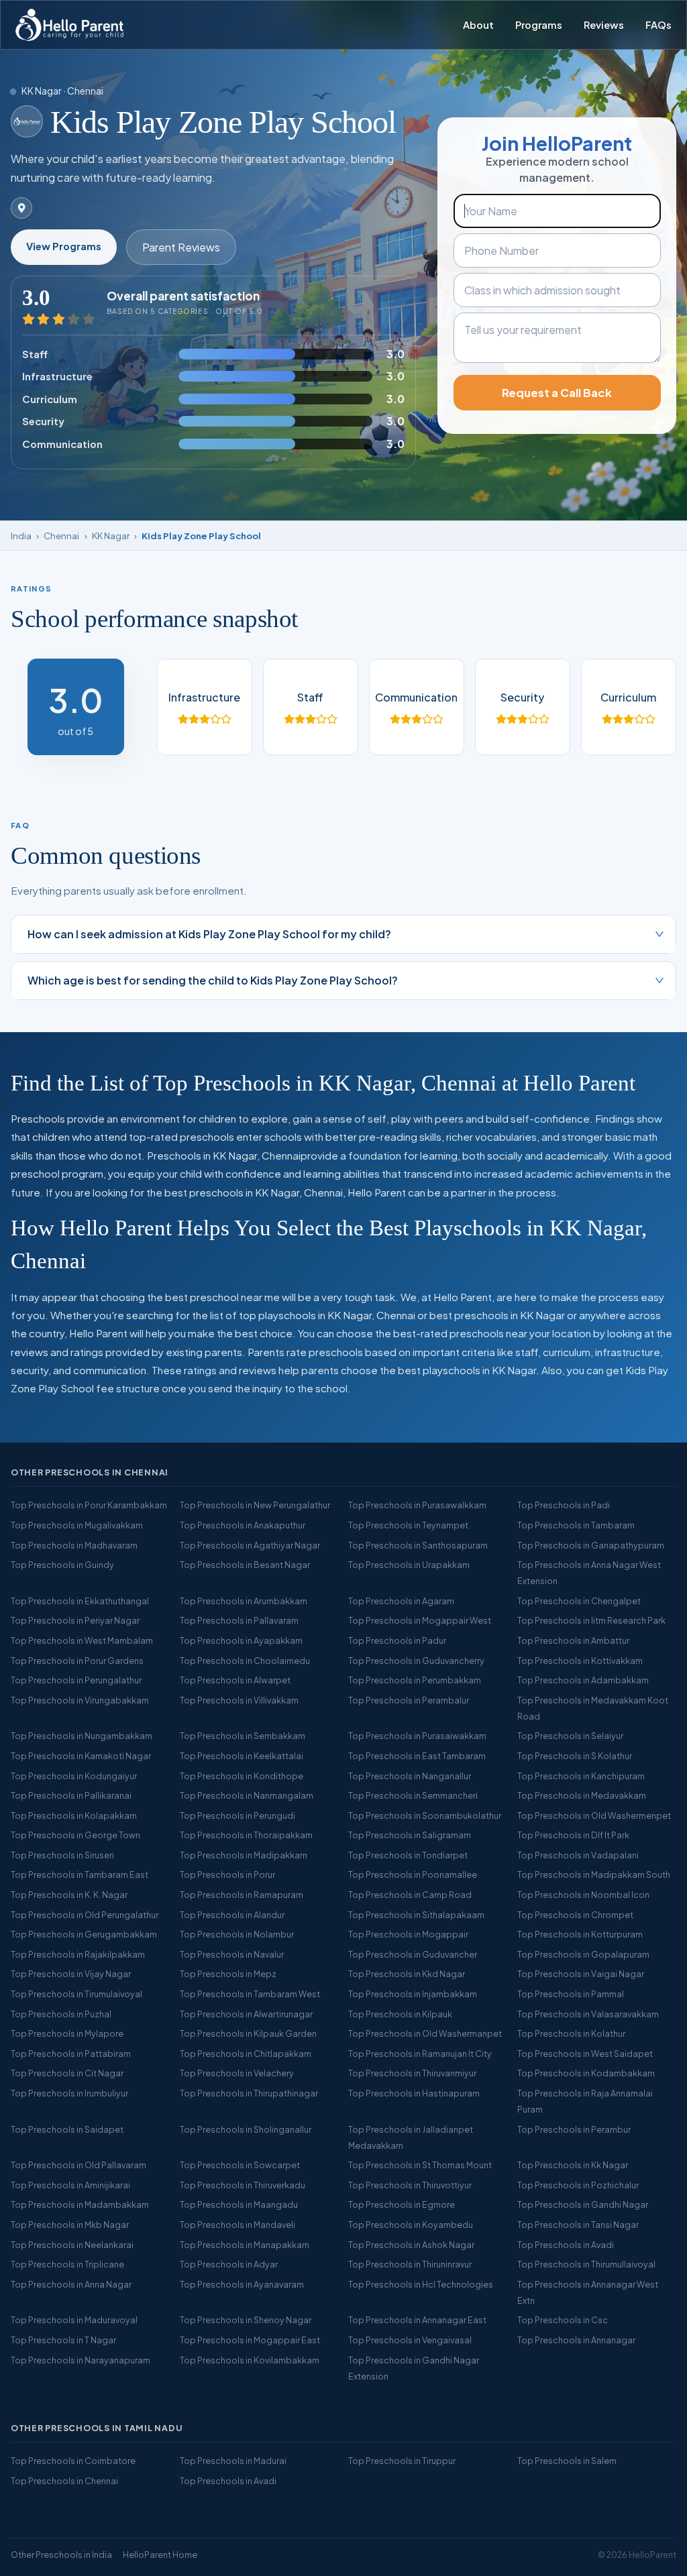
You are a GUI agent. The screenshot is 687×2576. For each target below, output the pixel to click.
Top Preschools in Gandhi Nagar (583, 2204)
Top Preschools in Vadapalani (578, 1855)
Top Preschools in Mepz (228, 1974)
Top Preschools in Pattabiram (71, 2054)
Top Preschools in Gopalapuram (583, 1954)
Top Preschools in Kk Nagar (573, 2165)
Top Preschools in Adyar (229, 2264)
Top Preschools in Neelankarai (72, 2245)
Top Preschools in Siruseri (62, 1855)
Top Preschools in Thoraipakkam (246, 1835)
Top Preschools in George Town (75, 1835)
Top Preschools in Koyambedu (411, 2225)
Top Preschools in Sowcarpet (240, 2165)
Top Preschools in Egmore (402, 2204)
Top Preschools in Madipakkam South (594, 1874)
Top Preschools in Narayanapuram (81, 2360)
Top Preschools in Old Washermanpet (425, 2033)
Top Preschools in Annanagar (576, 2340)
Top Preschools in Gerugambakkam (84, 1934)
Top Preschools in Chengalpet (579, 1601)
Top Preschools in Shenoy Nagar (246, 2320)
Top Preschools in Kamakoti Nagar (81, 1756)
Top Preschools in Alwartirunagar (246, 2014)
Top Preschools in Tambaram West (250, 1994)
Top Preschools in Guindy (62, 1565)
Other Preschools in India (61, 2555)
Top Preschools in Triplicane (67, 2264)
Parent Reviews (181, 247)
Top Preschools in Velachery (237, 2073)
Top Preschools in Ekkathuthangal (80, 1601)
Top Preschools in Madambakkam (80, 2204)
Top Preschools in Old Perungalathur (85, 1915)
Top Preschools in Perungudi (237, 1815)
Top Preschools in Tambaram (576, 1525)
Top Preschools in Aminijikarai (70, 2185)
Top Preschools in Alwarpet (235, 1680)
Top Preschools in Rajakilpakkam (78, 1954)
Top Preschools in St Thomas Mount (420, 2165)
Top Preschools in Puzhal (61, 2014)
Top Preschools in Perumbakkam (415, 1680)
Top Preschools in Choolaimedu (245, 1661)
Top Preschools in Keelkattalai (242, 1756)
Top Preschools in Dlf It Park (573, 1835)
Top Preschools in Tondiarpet (408, 1855)
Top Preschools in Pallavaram (239, 1620)
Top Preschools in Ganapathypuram (591, 1545)
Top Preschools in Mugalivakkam (77, 1525)
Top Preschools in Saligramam (410, 1835)
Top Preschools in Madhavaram (74, 1545)
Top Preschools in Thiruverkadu (243, 2185)
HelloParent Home (160, 2555)
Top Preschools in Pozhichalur (578, 2185)
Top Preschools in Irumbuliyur (69, 2093)
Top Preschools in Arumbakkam (244, 1601)
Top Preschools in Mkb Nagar (70, 2225)
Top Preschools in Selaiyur (570, 1736)
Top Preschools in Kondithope (242, 1776)
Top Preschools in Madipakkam (244, 1855)
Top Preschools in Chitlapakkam (246, 2054)
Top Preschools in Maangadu (239, 2204)
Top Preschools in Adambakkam (583, 1680)
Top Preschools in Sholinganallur (246, 2129)
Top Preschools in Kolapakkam (74, 1815)
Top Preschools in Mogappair (408, 1934)
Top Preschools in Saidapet (67, 2129)
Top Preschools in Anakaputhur (243, 1525)
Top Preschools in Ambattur (573, 1640)
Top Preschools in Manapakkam (245, 2245)
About (478, 25)
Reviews (604, 25)
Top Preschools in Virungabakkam (80, 1700)
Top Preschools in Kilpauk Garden (248, 2033)
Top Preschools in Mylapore (67, 2033)
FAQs (658, 25)
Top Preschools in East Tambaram (417, 1756)
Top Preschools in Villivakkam (239, 1700)
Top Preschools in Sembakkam (243, 1736)
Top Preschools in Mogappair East (250, 2340)
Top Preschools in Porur (227, 1874)
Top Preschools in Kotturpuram (580, 1934)
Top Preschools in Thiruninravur (410, 2264)
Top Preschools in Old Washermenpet (594, 1815)
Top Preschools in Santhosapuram (418, 1545)
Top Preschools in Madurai (233, 2461)
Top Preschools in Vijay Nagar (71, 1974)
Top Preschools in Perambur (574, 2129)
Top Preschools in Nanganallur (410, 1776)
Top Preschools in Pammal (571, 1994)
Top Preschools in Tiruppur (402, 2461)
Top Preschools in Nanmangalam (247, 1795)
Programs (539, 25)
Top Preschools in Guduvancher (413, 1954)
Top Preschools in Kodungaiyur (74, 1776)
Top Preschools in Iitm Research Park (591, 1620)
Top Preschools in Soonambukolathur (425, 1815)
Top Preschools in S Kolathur (575, 1756)
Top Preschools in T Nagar (63, 2340)
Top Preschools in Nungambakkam (82, 1736)
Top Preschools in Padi (564, 1505)
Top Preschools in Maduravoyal (74, 2320)
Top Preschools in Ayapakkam (241, 1640)
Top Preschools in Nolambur (237, 1934)
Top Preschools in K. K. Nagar (69, 1895)
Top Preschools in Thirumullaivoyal (586, 2264)
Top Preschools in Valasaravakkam (588, 2014)
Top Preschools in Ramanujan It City (420, 2054)
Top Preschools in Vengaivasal (410, 2340)
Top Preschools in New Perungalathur (255, 1505)
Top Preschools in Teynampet (408, 1525)
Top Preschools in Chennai (64, 2481)
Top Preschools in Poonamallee (413, 1874)
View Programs (64, 246)
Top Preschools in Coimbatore (73, 2461)
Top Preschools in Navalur (232, 1954)
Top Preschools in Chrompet (575, 1915)
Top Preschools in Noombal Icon (583, 1895)
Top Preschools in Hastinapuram (414, 2093)
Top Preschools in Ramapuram (242, 1895)
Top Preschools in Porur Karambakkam (89, 1505)
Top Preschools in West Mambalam (82, 1640)
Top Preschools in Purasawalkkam (417, 1505)
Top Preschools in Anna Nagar (71, 2284)
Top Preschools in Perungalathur (76, 1680)
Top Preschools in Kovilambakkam (250, 2360)
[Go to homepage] (69, 25)
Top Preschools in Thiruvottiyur (410, 2185)
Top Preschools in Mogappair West (420, 1620)
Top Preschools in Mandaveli (237, 2225)
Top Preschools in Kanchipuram (581, 1776)
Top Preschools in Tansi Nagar (578, 2225)
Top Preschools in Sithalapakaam (416, 1915)
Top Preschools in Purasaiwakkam (417, 1736)
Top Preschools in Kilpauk (400, 2014)
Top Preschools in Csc (563, 2320)
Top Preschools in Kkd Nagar (407, 1974)
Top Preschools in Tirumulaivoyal (76, 1994)
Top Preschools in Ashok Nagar (411, 2245)
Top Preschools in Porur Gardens (77, 1661)
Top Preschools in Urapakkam (409, 1565)
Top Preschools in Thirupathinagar (249, 2093)
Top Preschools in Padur (397, 1640)
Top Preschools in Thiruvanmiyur (412, 2073)
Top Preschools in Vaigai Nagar (581, 1974)
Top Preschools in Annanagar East (417, 2320)
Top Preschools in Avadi (566, 2245)
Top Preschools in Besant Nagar (245, 1565)
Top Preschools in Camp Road (410, 1895)
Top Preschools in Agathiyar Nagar (250, 1545)
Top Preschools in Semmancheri (413, 1795)
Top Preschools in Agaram (401, 1601)
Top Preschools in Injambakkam (413, 1994)
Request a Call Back (557, 393)
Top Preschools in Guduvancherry (416, 1661)
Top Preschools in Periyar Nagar (75, 1620)
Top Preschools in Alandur (232, 1915)
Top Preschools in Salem (567, 2461)
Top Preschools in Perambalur (409, 1700)
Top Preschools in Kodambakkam (586, 2073)
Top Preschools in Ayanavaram (242, 2284)
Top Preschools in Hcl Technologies (421, 2284)
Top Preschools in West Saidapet (585, 2054)
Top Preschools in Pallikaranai (71, 1795)
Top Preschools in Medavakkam (582, 1795)
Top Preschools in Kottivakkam (580, 1661)
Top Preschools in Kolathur (571, 2033)
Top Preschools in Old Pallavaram (78, 2165)
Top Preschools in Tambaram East (80, 1874)
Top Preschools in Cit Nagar (67, 2073)
